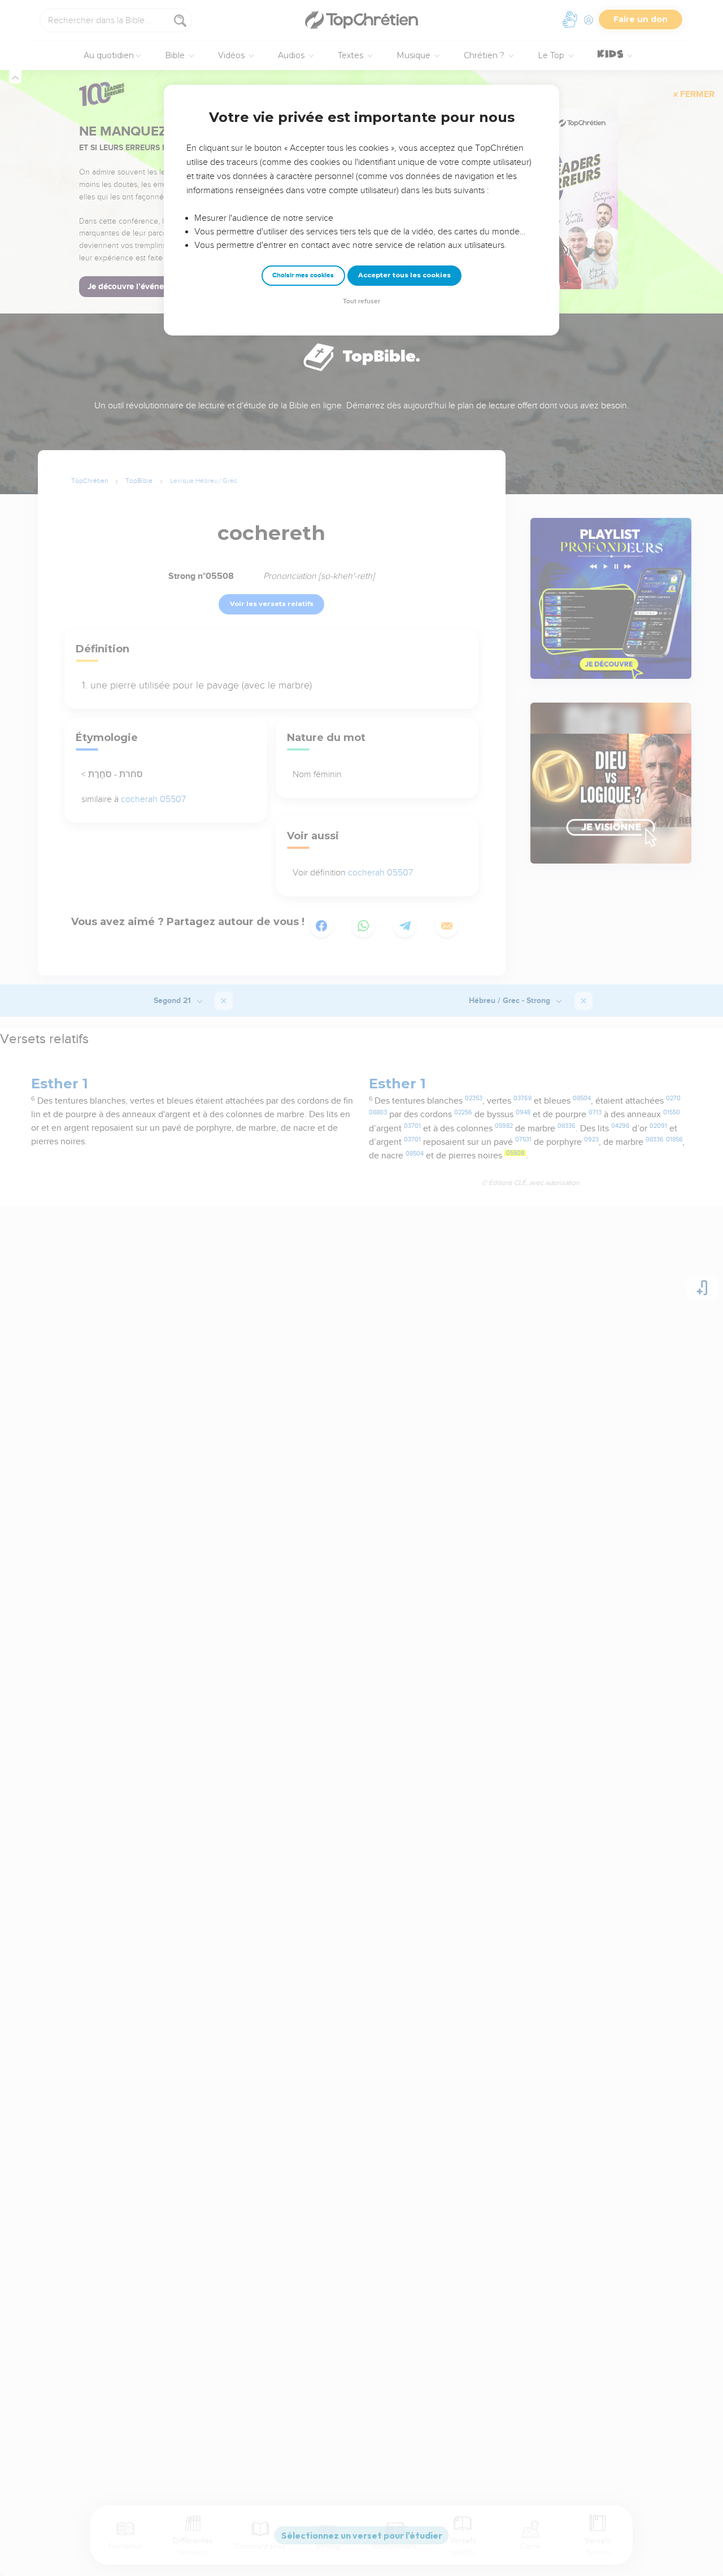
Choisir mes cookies (303, 275)
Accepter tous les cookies (404, 275)
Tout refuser (361, 301)
